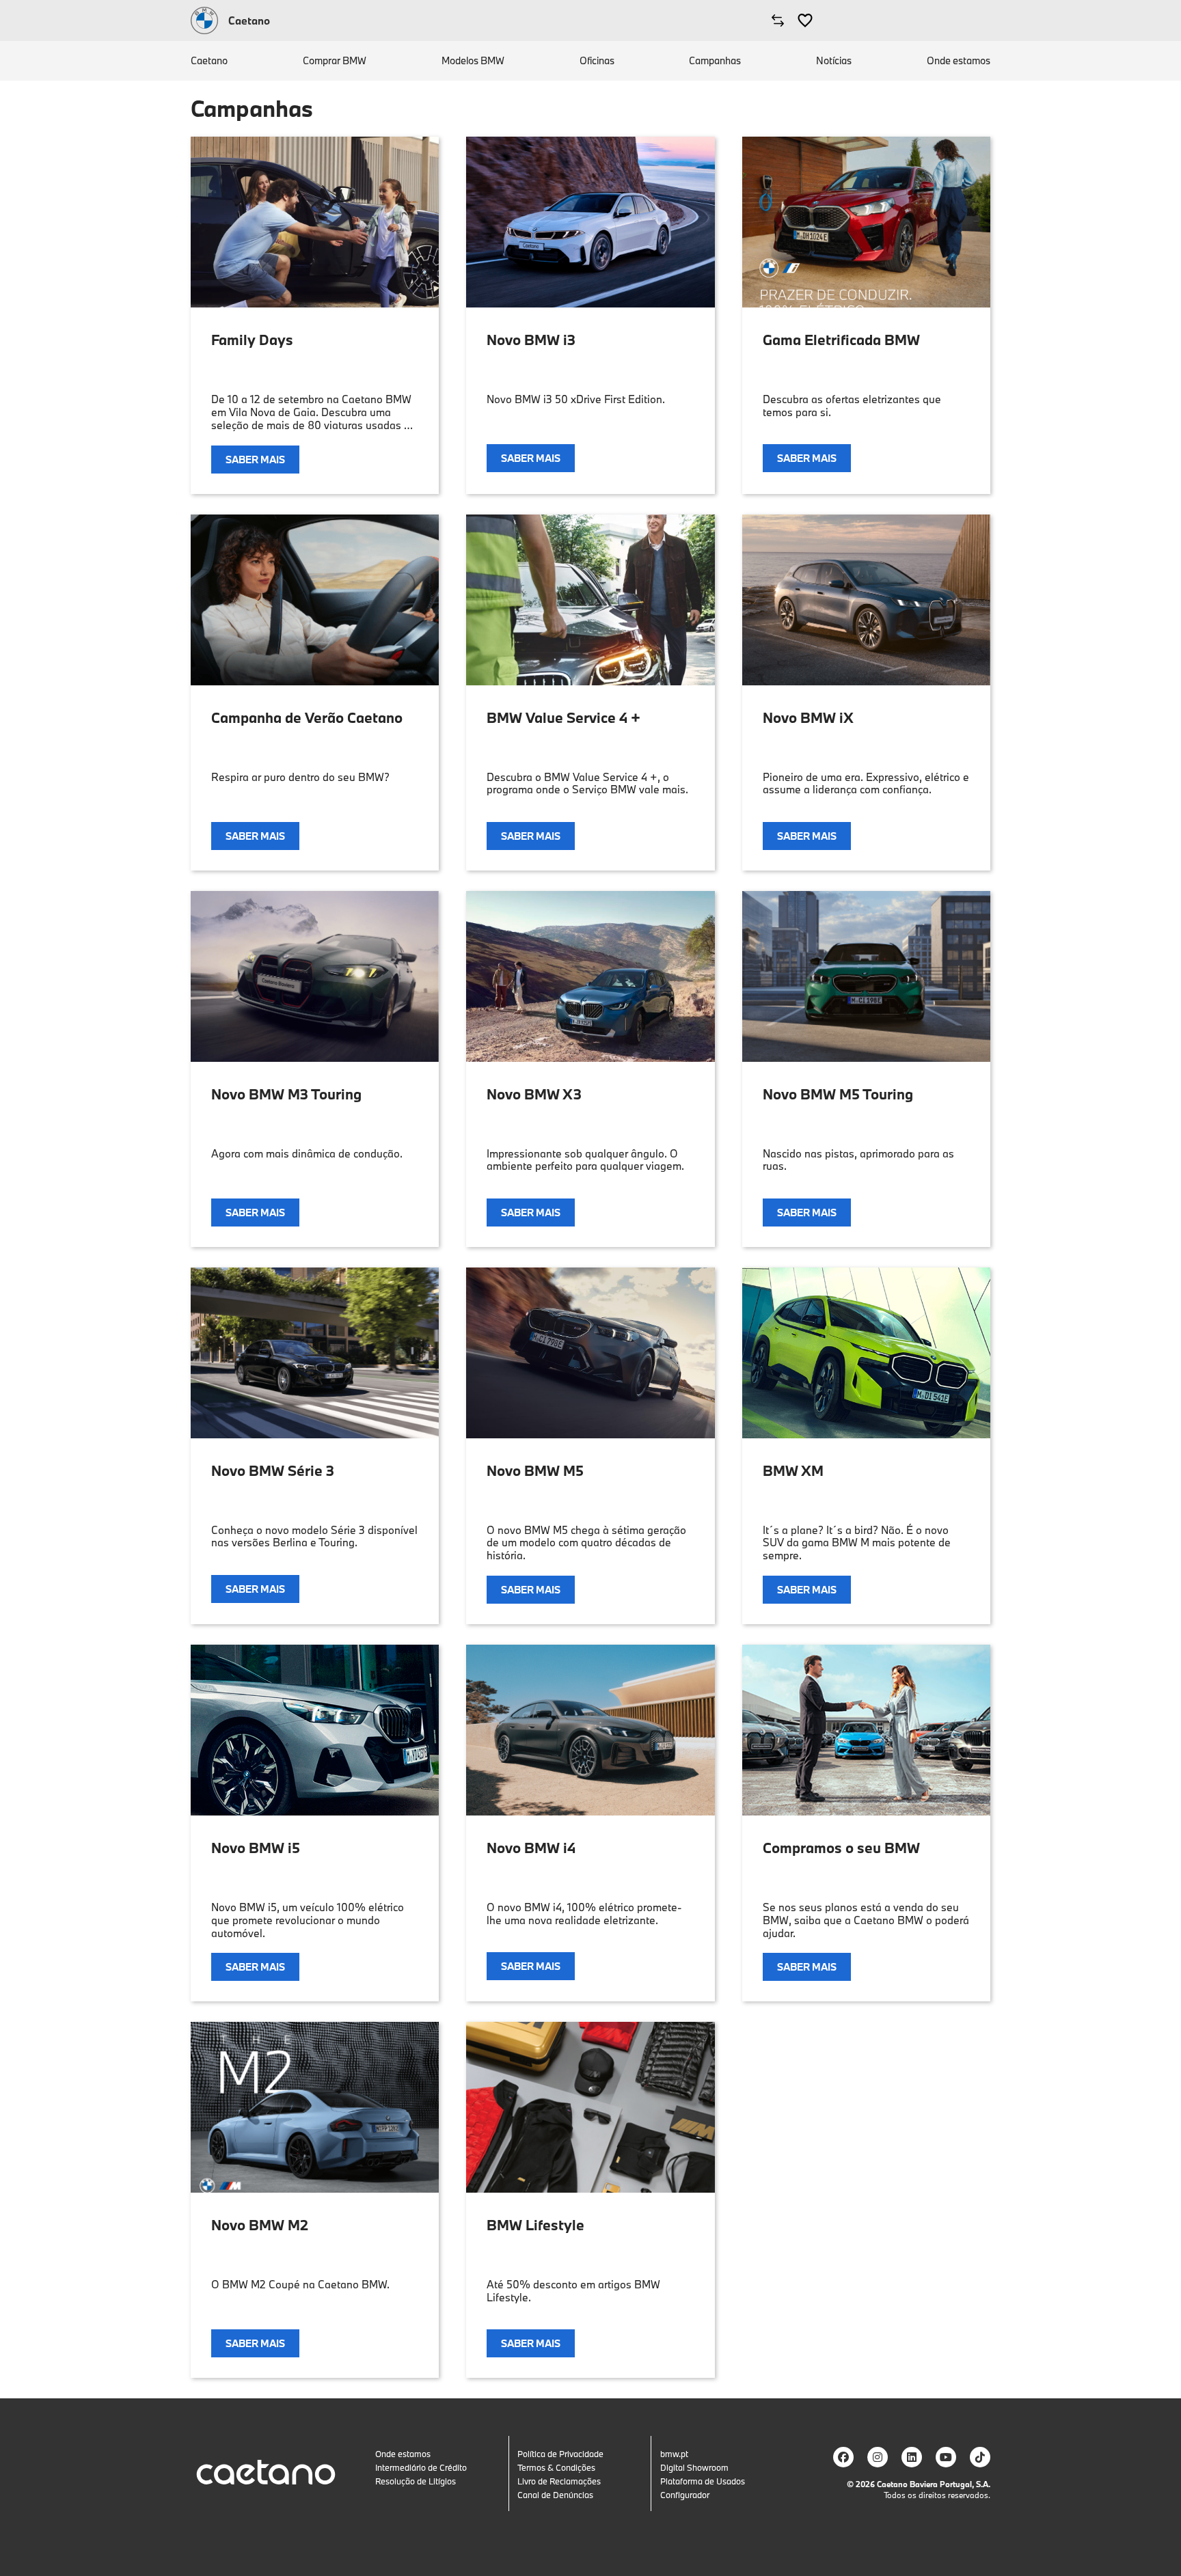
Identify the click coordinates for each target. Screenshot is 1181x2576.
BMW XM (793, 1470)
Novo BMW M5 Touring (838, 1094)
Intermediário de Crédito (421, 2467)
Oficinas (597, 61)
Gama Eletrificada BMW (841, 340)
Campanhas (715, 61)
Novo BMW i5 (256, 1848)
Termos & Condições (556, 2467)
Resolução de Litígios (416, 2481)
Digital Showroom (694, 2467)
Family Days (252, 340)
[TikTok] (980, 2457)
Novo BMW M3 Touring (286, 1094)
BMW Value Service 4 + (564, 717)
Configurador (685, 2495)
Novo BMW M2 (260, 2225)
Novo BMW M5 (535, 1470)
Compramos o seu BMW (841, 1848)
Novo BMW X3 (534, 1094)
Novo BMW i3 (531, 340)
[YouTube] (946, 2457)
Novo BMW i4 (531, 1848)
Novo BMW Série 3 (273, 1470)
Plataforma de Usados (703, 2481)
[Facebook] (843, 2457)
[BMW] (204, 20)
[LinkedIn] (912, 2457)
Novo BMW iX (808, 717)
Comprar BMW (335, 61)
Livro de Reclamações (559, 2481)
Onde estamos (959, 61)
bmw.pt (674, 2454)
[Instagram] (878, 2457)
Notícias (834, 61)
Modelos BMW (473, 61)
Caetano (209, 61)
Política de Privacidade (560, 2454)
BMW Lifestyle (535, 2225)
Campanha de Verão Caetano (307, 717)
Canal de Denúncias (555, 2495)
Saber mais (255, 460)
